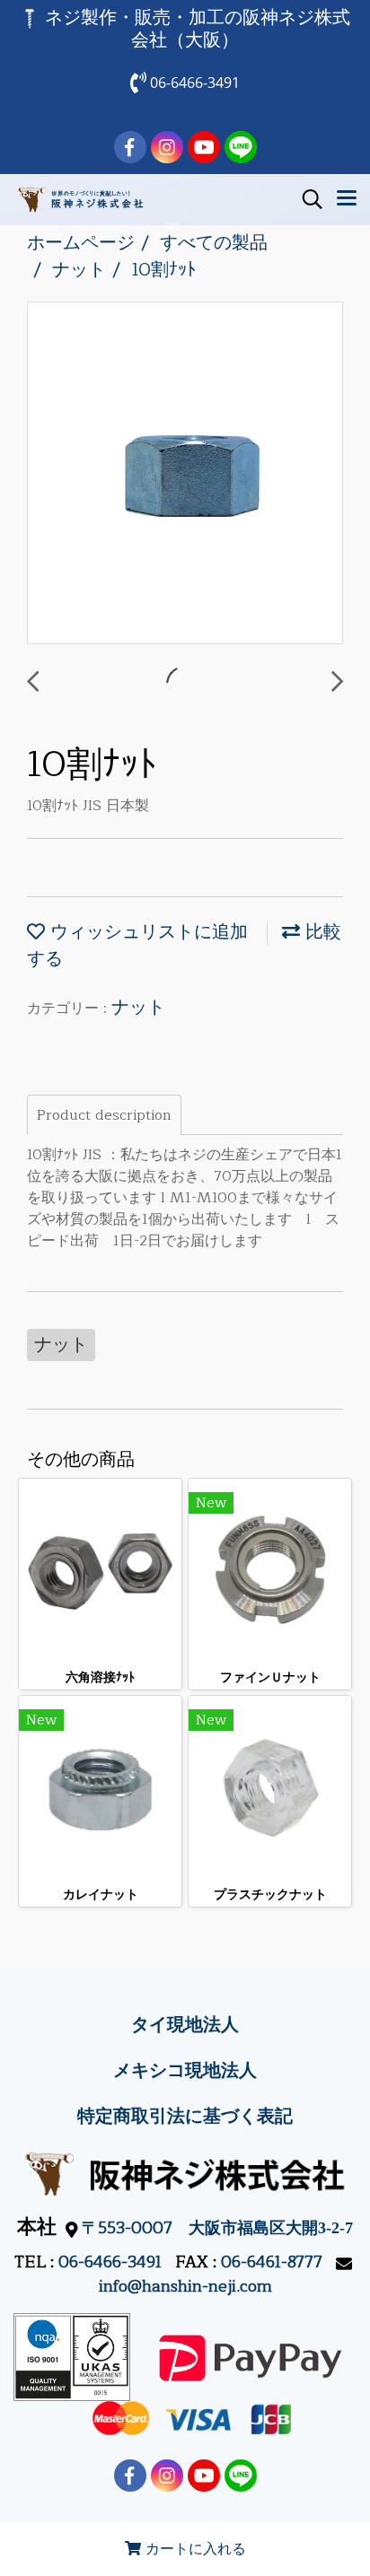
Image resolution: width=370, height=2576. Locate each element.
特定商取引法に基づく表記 (185, 2116)
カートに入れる (194, 2549)
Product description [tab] (104, 1115)
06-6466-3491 (110, 2262)
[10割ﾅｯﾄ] (185, 474)
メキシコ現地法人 (185, 2070)
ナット (138, 1007)
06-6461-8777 (272, 2262)
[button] (306, 199)
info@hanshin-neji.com (185, 2286)
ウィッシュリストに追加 (146, 932)
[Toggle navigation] (347, 199)
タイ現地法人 (185, 2025)
